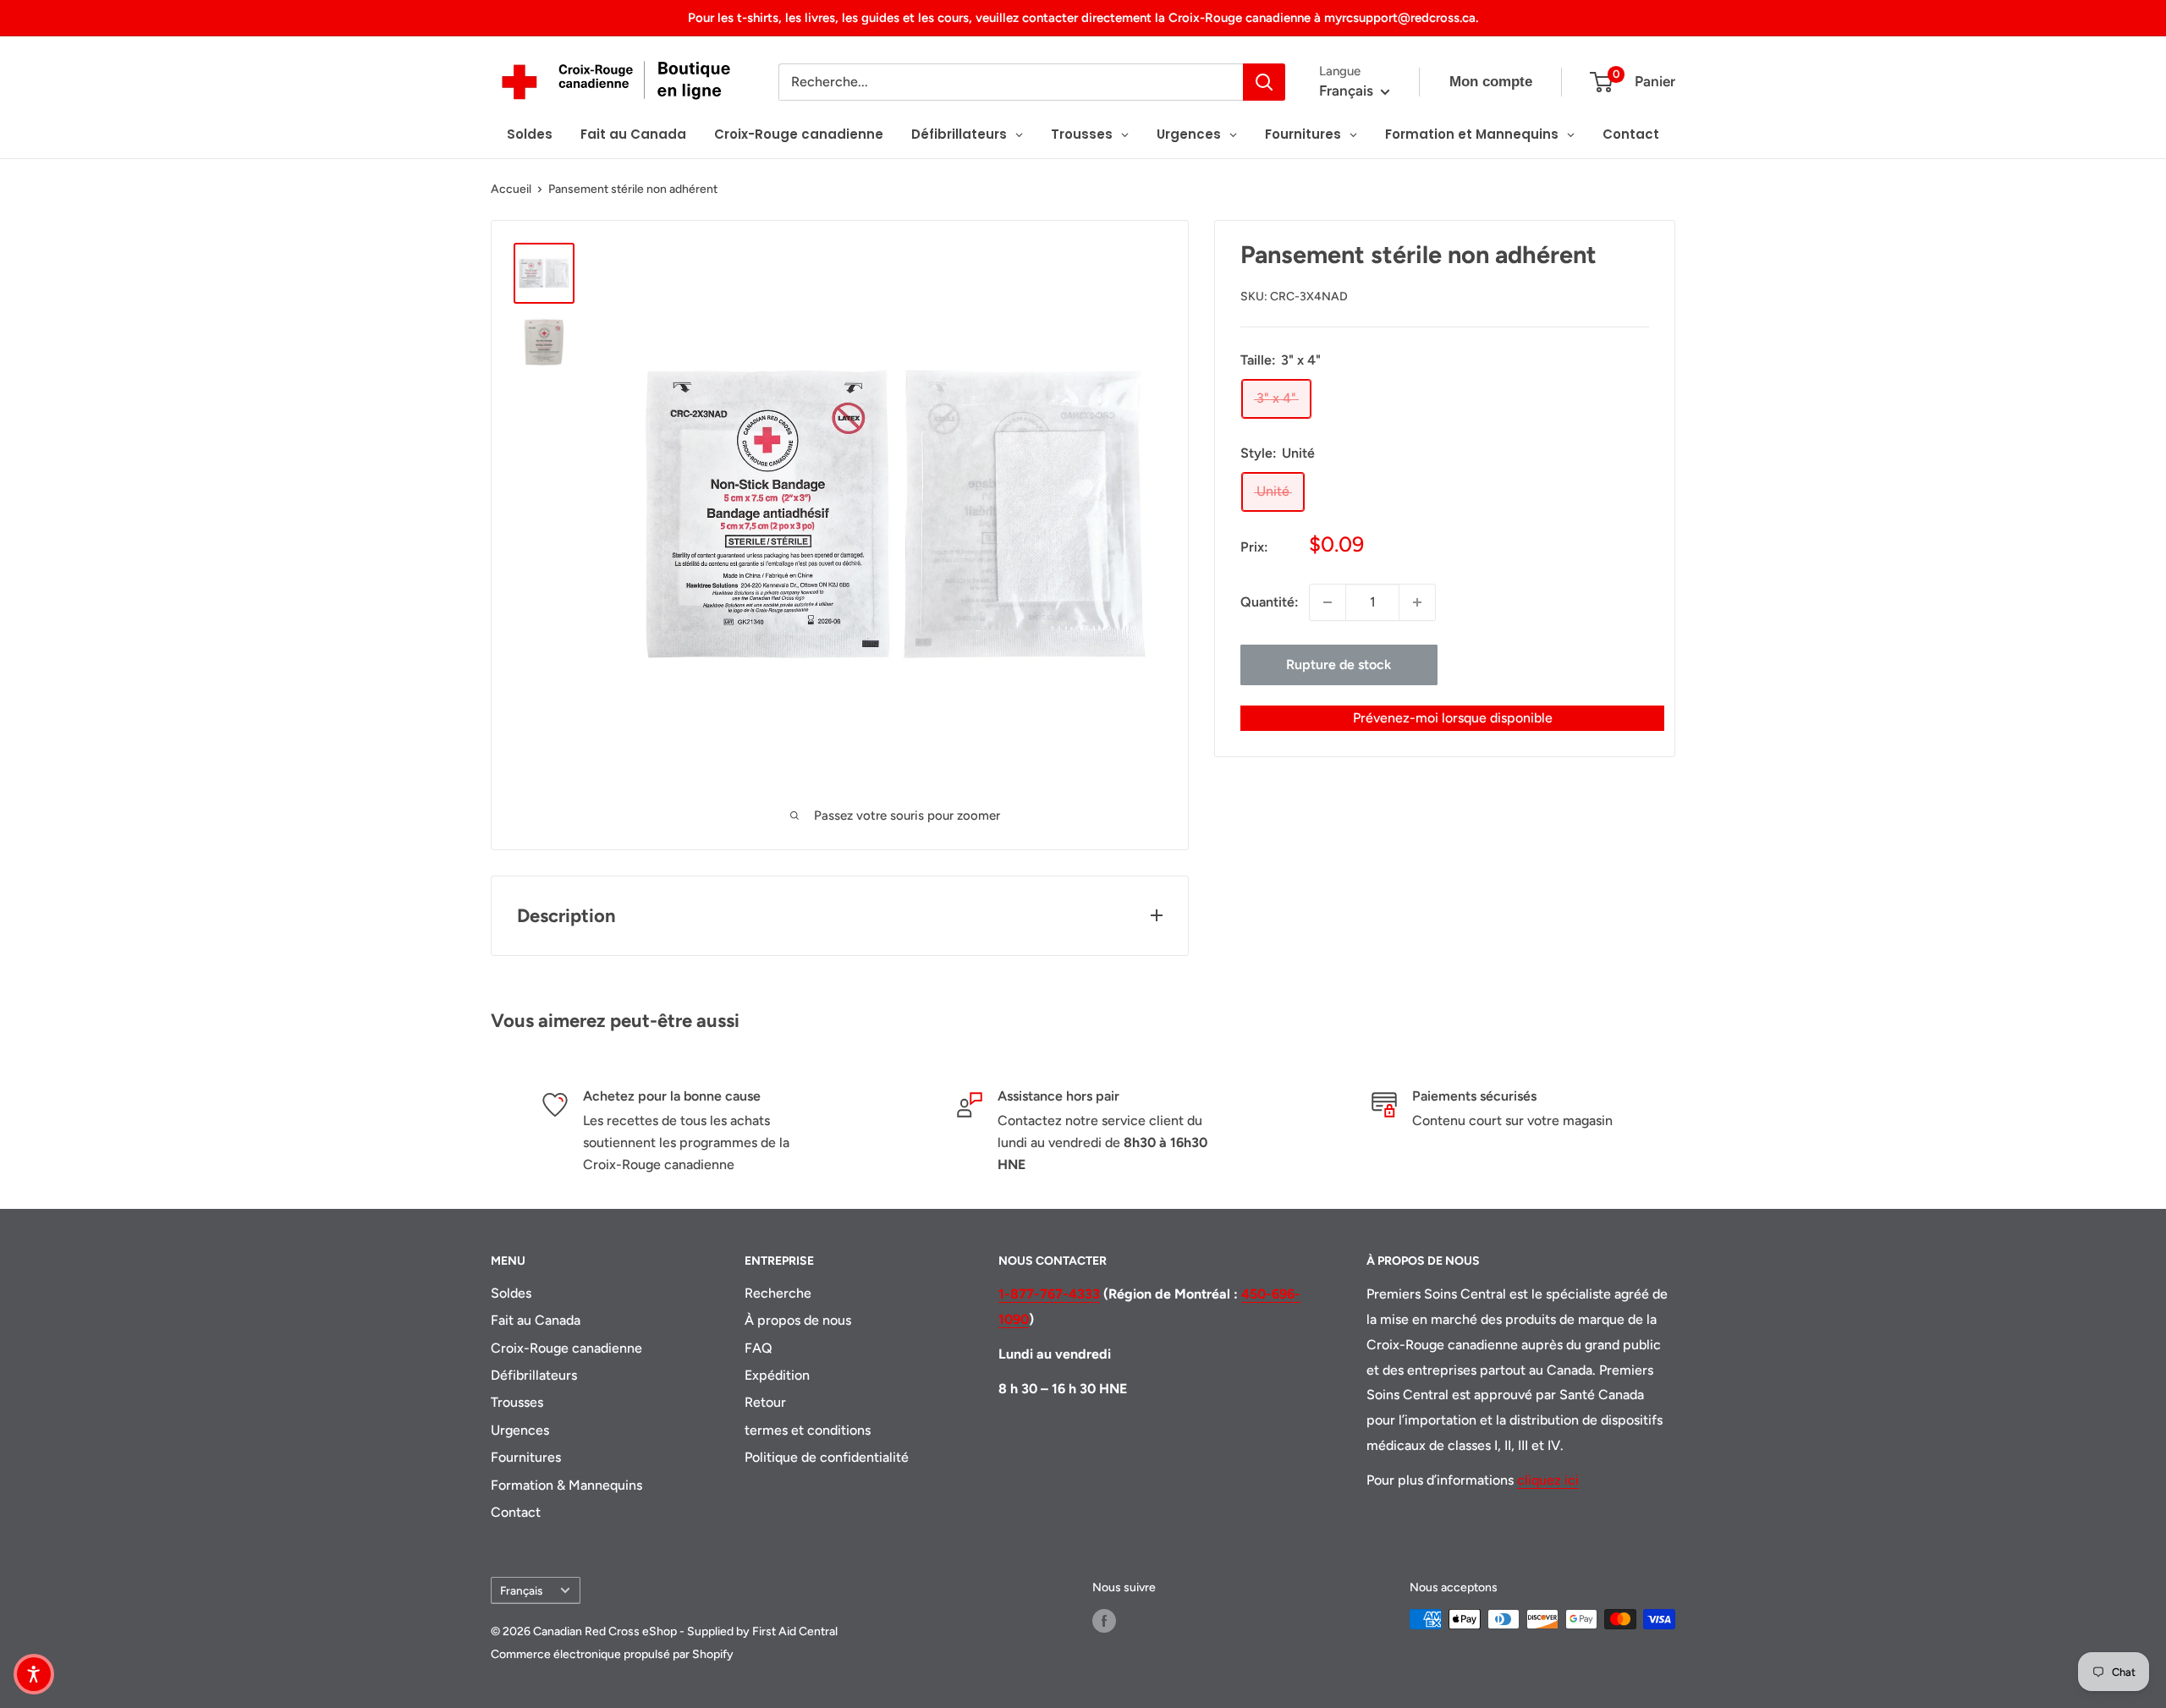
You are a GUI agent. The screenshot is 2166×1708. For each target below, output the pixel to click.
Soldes (511, 1293)
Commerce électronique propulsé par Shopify (612, 1654)
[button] (34, 1674)
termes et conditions (808, 1430)
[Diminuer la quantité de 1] (1328, 602)
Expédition (777, 1375)
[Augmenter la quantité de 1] (1417, 602)
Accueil (511, 189)
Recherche (778, 1293)
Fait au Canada (536, 1320)
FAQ (759, 1348)
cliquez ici (1548, 1480)
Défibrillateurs (534, 1375)
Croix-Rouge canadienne (566, 1348)
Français (521, 1590)
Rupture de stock (1339, 665)
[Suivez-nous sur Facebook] (1104, 1621)
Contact (516, 1512)
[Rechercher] (1264, 82)
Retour (765, 1402)
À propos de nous (798, 1320)
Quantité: (1270, 602)
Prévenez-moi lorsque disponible (1453, 718)
